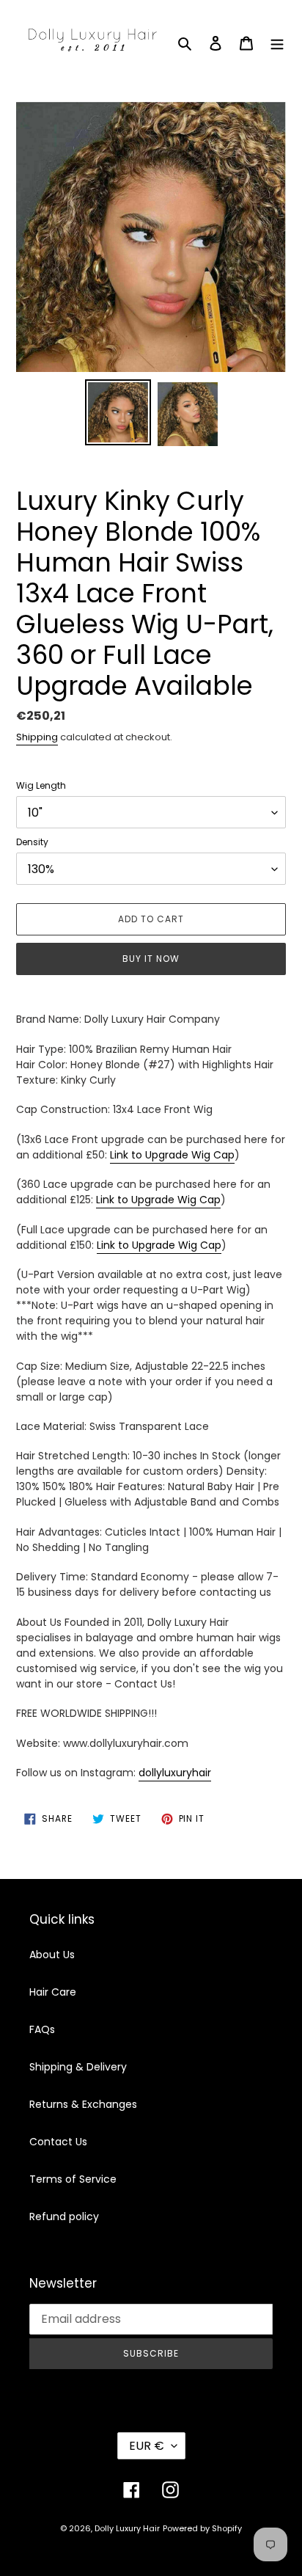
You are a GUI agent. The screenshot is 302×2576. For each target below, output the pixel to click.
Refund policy (64, 2216)
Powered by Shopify (202, 2528)
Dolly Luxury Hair (127, 2528)
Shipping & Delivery (78, 2067)
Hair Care (53, 1992)
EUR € (147, 2446)
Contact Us (58, 2142)
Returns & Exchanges (83, 2104)
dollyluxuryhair (175, 1773)
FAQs (42, 2029)
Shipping (37, 737)
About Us (52, 1955)
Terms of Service (73, 2179)
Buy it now (151, 959)
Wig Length (41, 785)
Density (32, 842)
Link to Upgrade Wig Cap (172, 1155)
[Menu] (277, 42)
